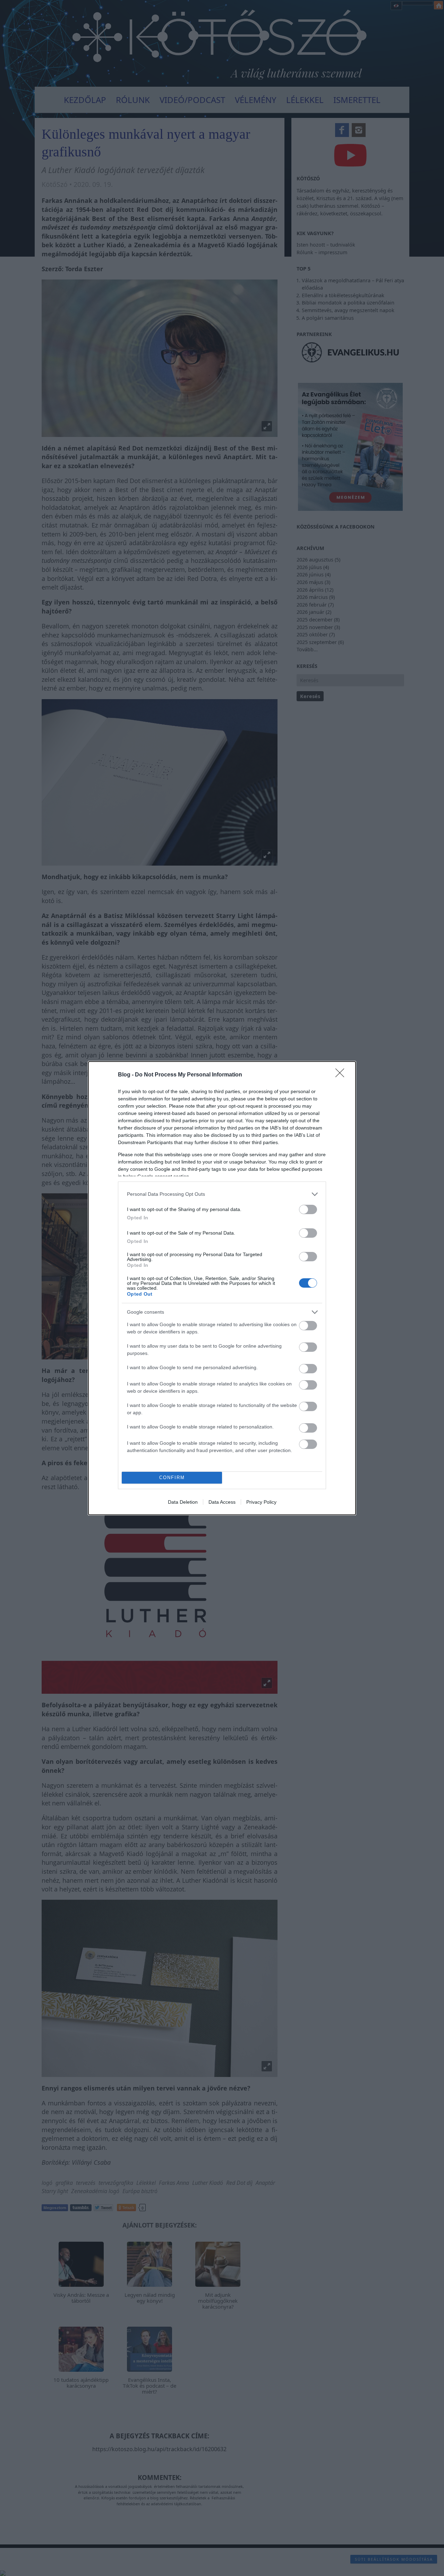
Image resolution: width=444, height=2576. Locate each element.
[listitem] (222, 1194)
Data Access (222, 1502)
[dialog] (222, 1288)
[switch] (308, 1209)
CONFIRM (172, 1478)
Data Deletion (183, 1502)
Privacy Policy (261, 1502)
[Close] (342, 1075)
